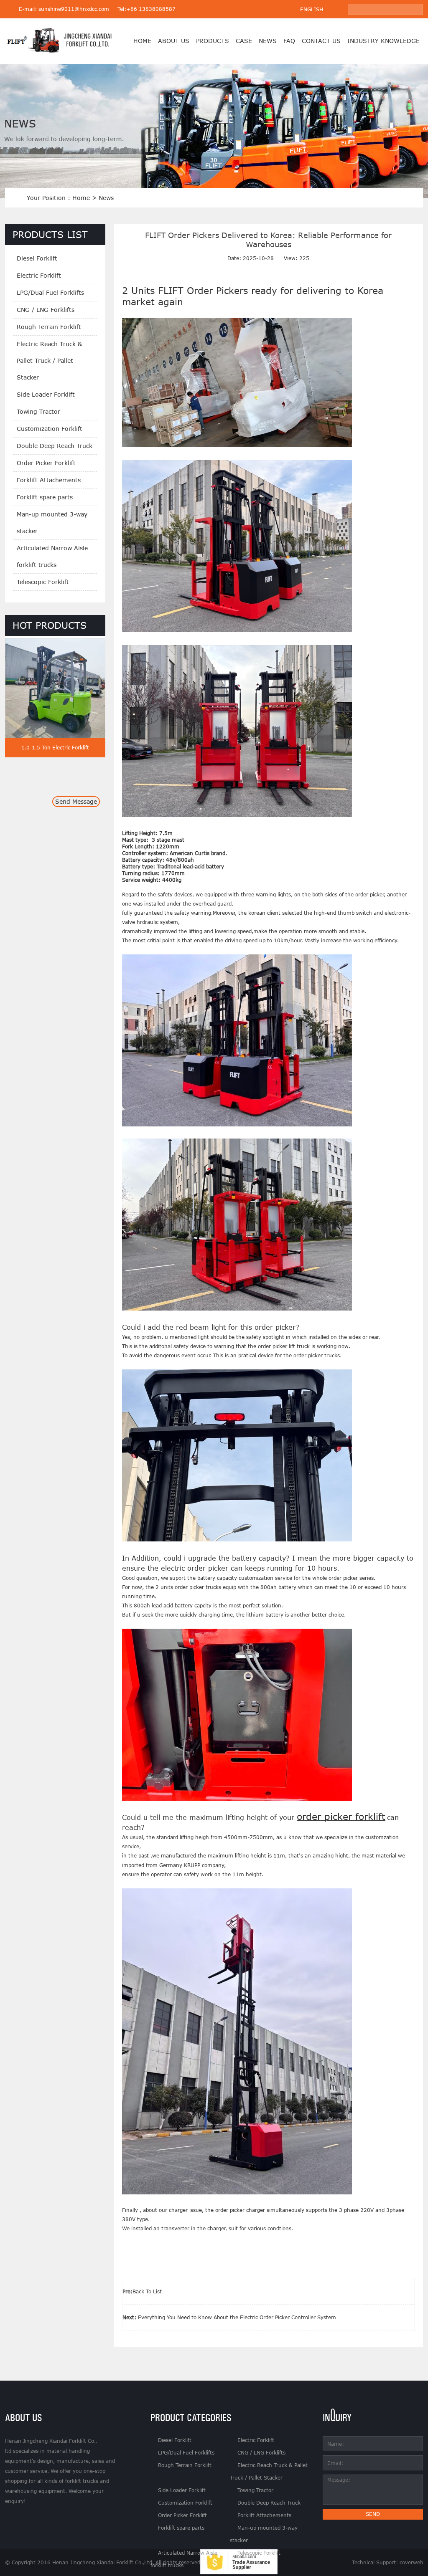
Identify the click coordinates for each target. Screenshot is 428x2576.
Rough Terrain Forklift (49, 327)
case (244, 41)
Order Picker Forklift (46, 463)
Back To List (147, 2291)
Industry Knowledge (383, 41)
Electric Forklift (39, 275)
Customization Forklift (50, 429)
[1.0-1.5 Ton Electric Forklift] (55, 736)
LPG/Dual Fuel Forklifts (50, 292)
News (268, 41)
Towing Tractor (38, 411)
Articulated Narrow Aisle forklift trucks (52, 556)
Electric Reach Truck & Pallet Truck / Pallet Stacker (49, 361)
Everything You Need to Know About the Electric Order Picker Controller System (237, 2317)
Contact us (321, 41)
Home (142, 41)
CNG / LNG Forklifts (46, 310)
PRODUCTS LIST (50, 234)
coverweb (411, 2562)
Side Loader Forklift (46, 394)
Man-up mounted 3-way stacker (52, 523)
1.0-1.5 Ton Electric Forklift (55, 748)
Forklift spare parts (45, 497)
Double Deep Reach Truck (55, 446)
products (213, 41)
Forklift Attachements (49, 480)
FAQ (289, 41)
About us (174, 41)
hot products (50, 625)
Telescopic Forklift (43, 582)
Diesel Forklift (37, 258)
